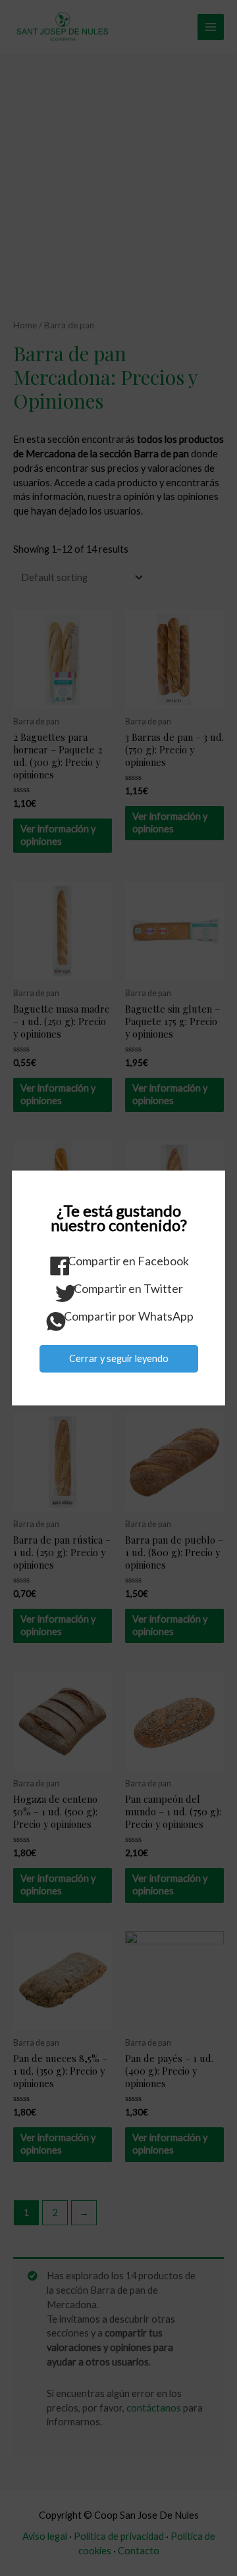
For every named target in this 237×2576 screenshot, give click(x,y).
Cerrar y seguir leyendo (119, 1358)
